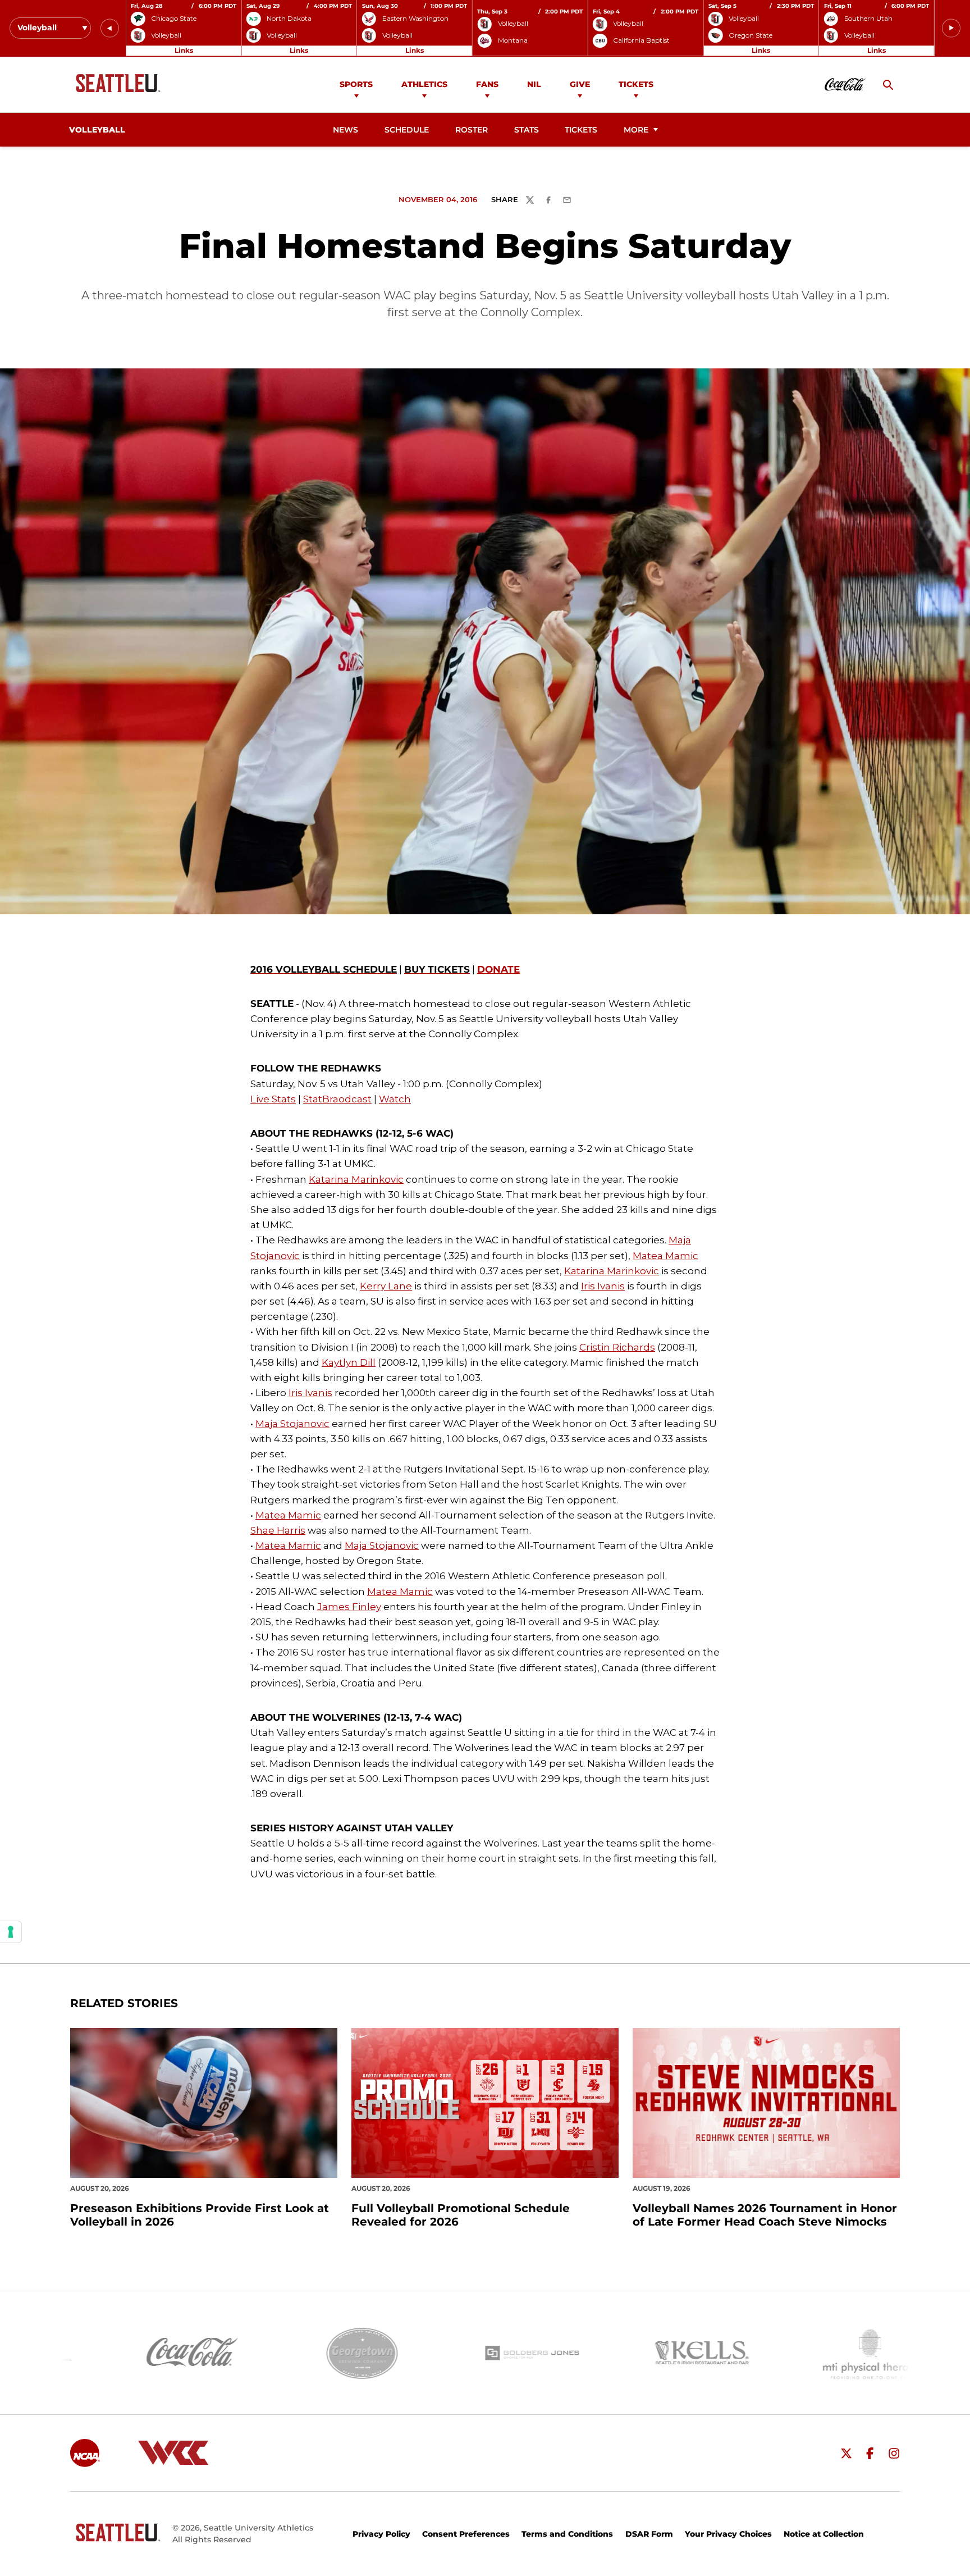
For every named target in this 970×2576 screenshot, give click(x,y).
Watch (395, 1099)
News (346, 130)
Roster (472, 130)
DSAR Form (649, 2534)
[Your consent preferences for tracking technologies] (11, 1932)
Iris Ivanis (603, 1286)
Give (580, 84)
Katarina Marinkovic (356, 1179)
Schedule (407, 130)
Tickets (636, 84)
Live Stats (273, 1099)
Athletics (424, 84)
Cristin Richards (617, 1347)
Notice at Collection (824, 2534)
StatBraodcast (337, 1099)
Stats (527, 130)
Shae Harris (278, 1530)
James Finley (349, 1607)
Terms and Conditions (567, 2534)
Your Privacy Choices (728, 2534)
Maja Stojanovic (292, 1424)
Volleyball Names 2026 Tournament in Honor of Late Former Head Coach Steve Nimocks (765, 2215)
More (636, 130)
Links (184, 50)
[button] (110, 28)
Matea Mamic (665, 1256)
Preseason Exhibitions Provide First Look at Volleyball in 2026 (200, 2215)
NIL (534, 84)
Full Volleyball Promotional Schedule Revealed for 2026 (461, 2215)
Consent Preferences (466, 2534)
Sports (356, 84)
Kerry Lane (386, 1286)
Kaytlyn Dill (349, 1362)
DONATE (498, 969)
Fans (487, 84)
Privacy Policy (381, 2534)
